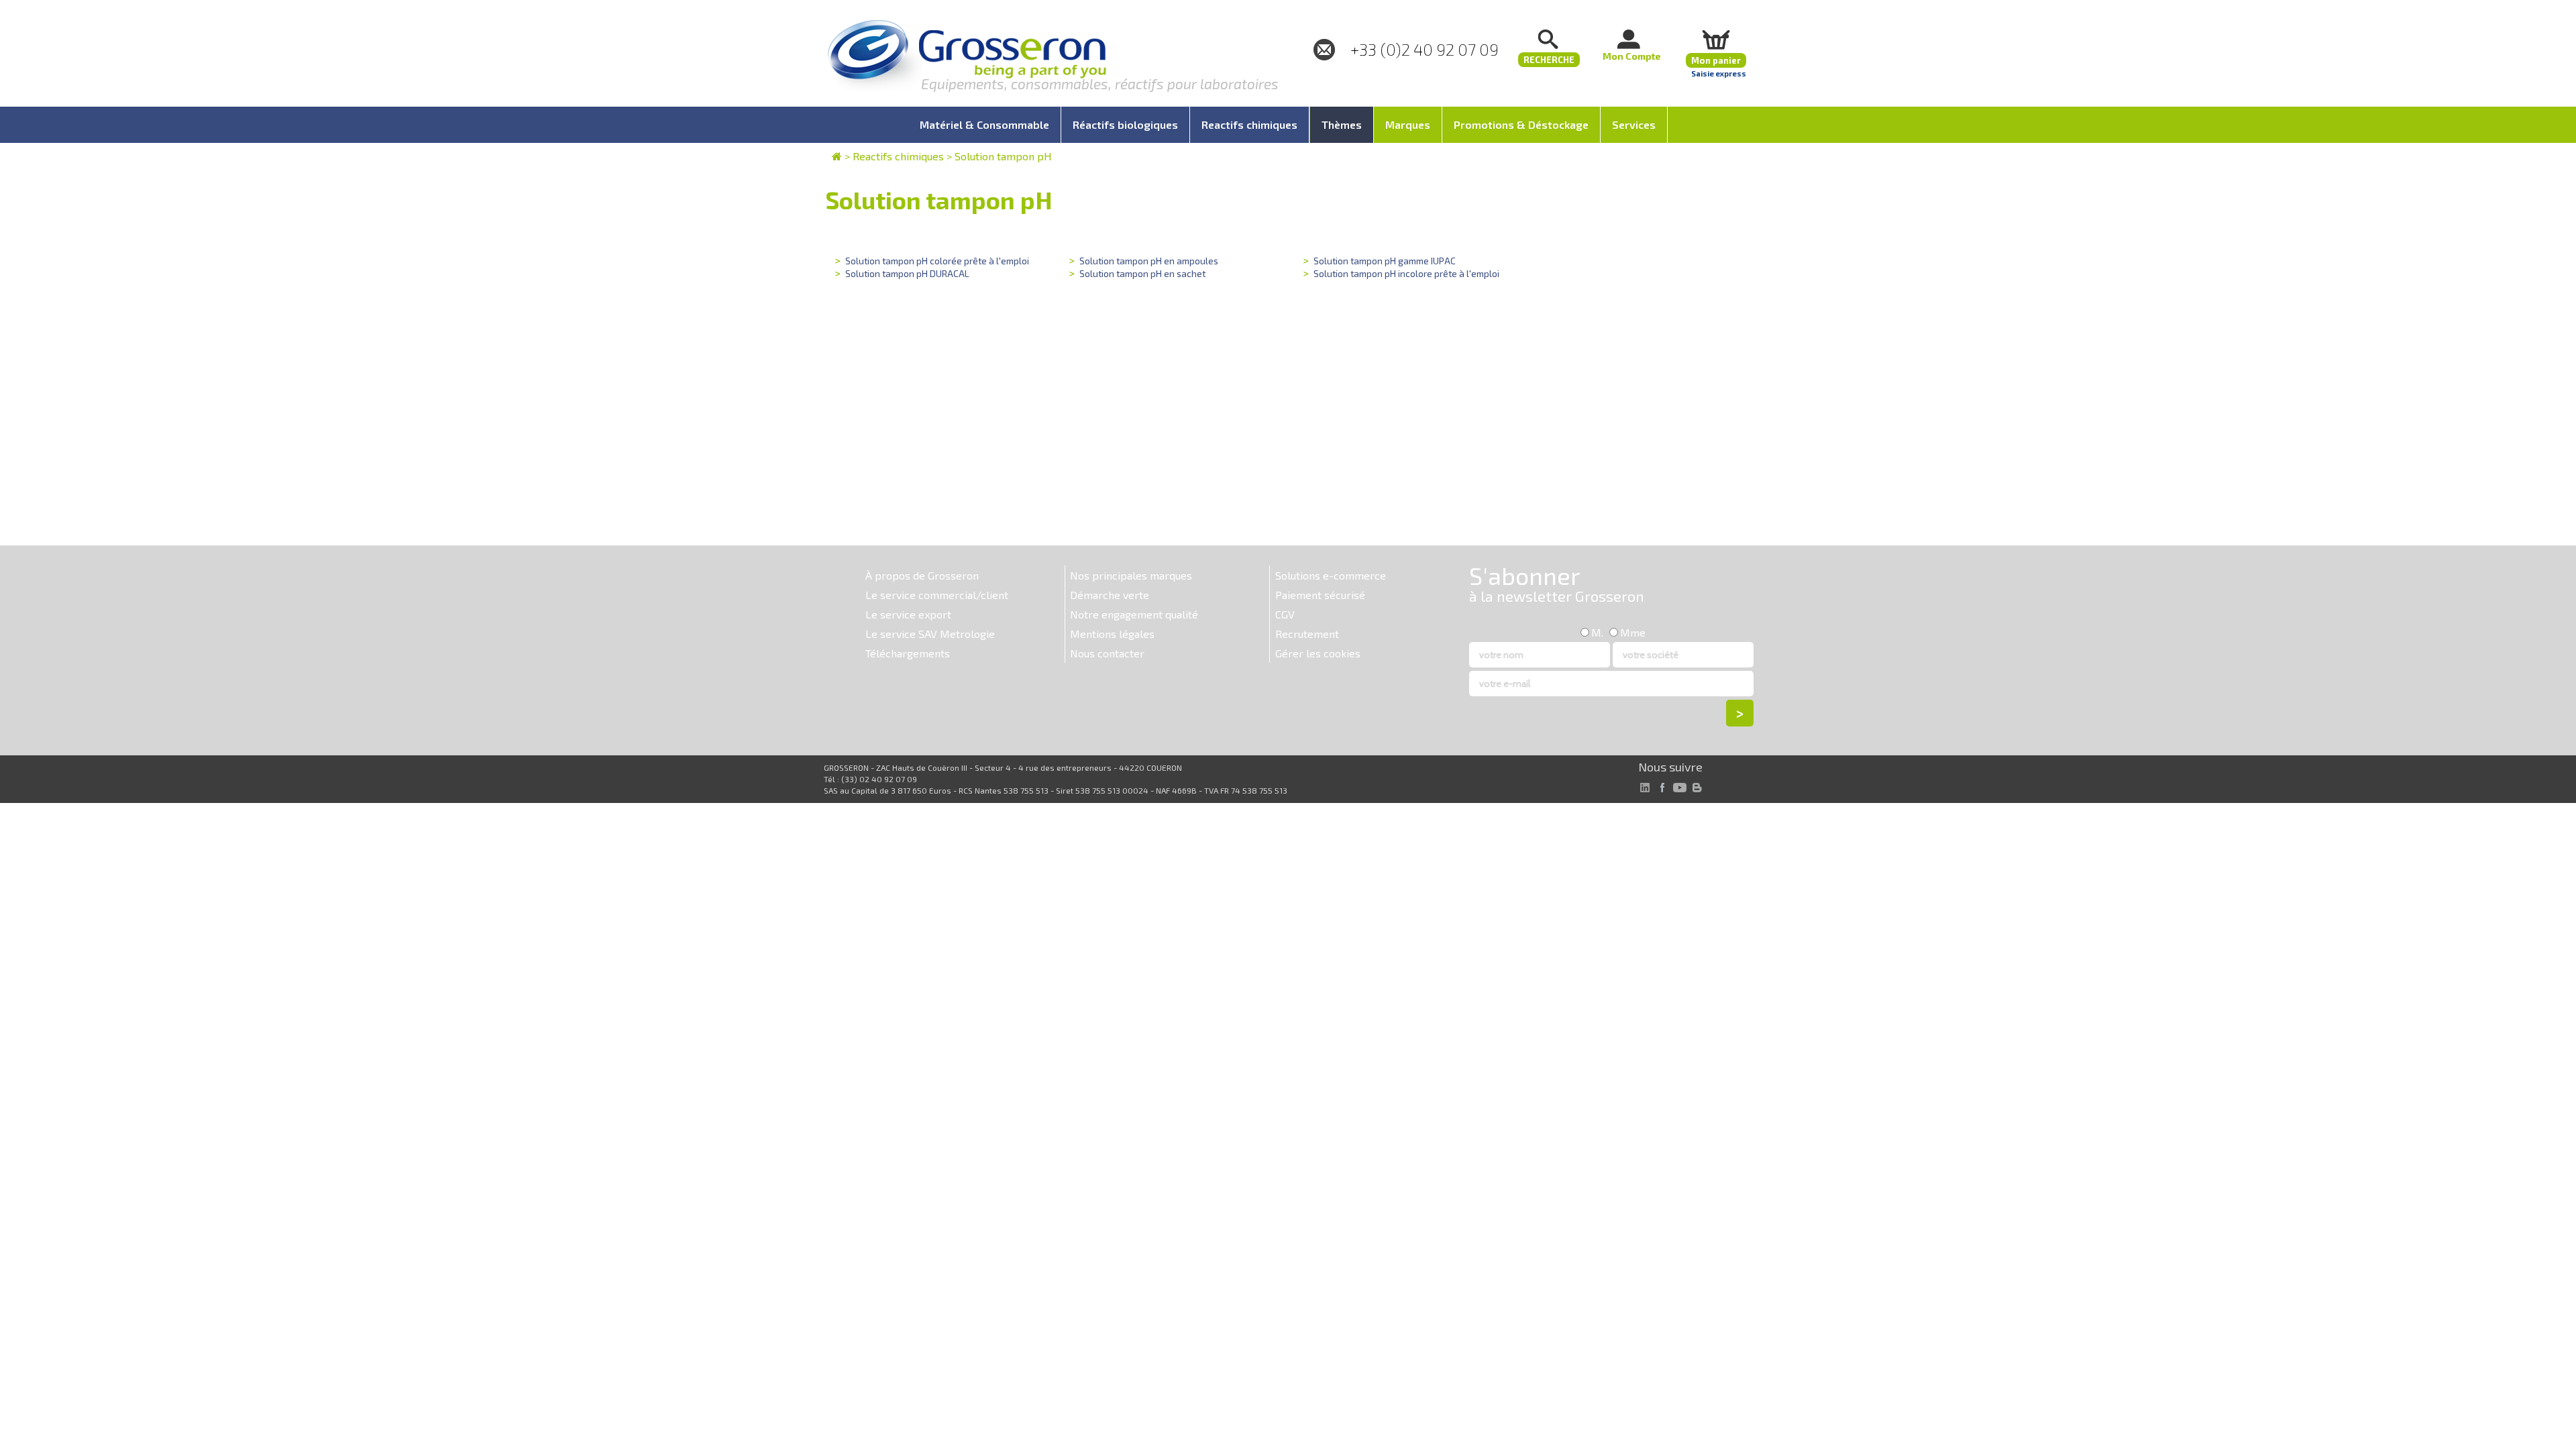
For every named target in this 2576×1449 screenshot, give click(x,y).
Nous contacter (1107, 653)
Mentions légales (1112, 634)
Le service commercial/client (937, 595)
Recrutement (1307, 634)
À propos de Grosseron (922, 575)
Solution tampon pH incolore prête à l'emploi (1406, 273)
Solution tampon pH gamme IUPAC (1385, 261)
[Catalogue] (837, 156)
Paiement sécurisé (1320, 595)
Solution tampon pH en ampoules (1149, 261)
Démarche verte (1110, 595)
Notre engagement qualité (1134, 614)
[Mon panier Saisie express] (1716, 39)
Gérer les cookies (1318, 653)
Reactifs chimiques (898, 156)
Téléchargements (908, 653)
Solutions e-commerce (1331, 575)
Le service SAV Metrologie (930, 634)
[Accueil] (967, 57)
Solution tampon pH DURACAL (907, 273)
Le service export (908, 614)
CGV (1285, 614)
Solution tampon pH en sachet (1142, 273)
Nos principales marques (1131, 575)
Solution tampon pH (1003, 156)
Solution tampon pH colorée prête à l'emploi (937, 261)
